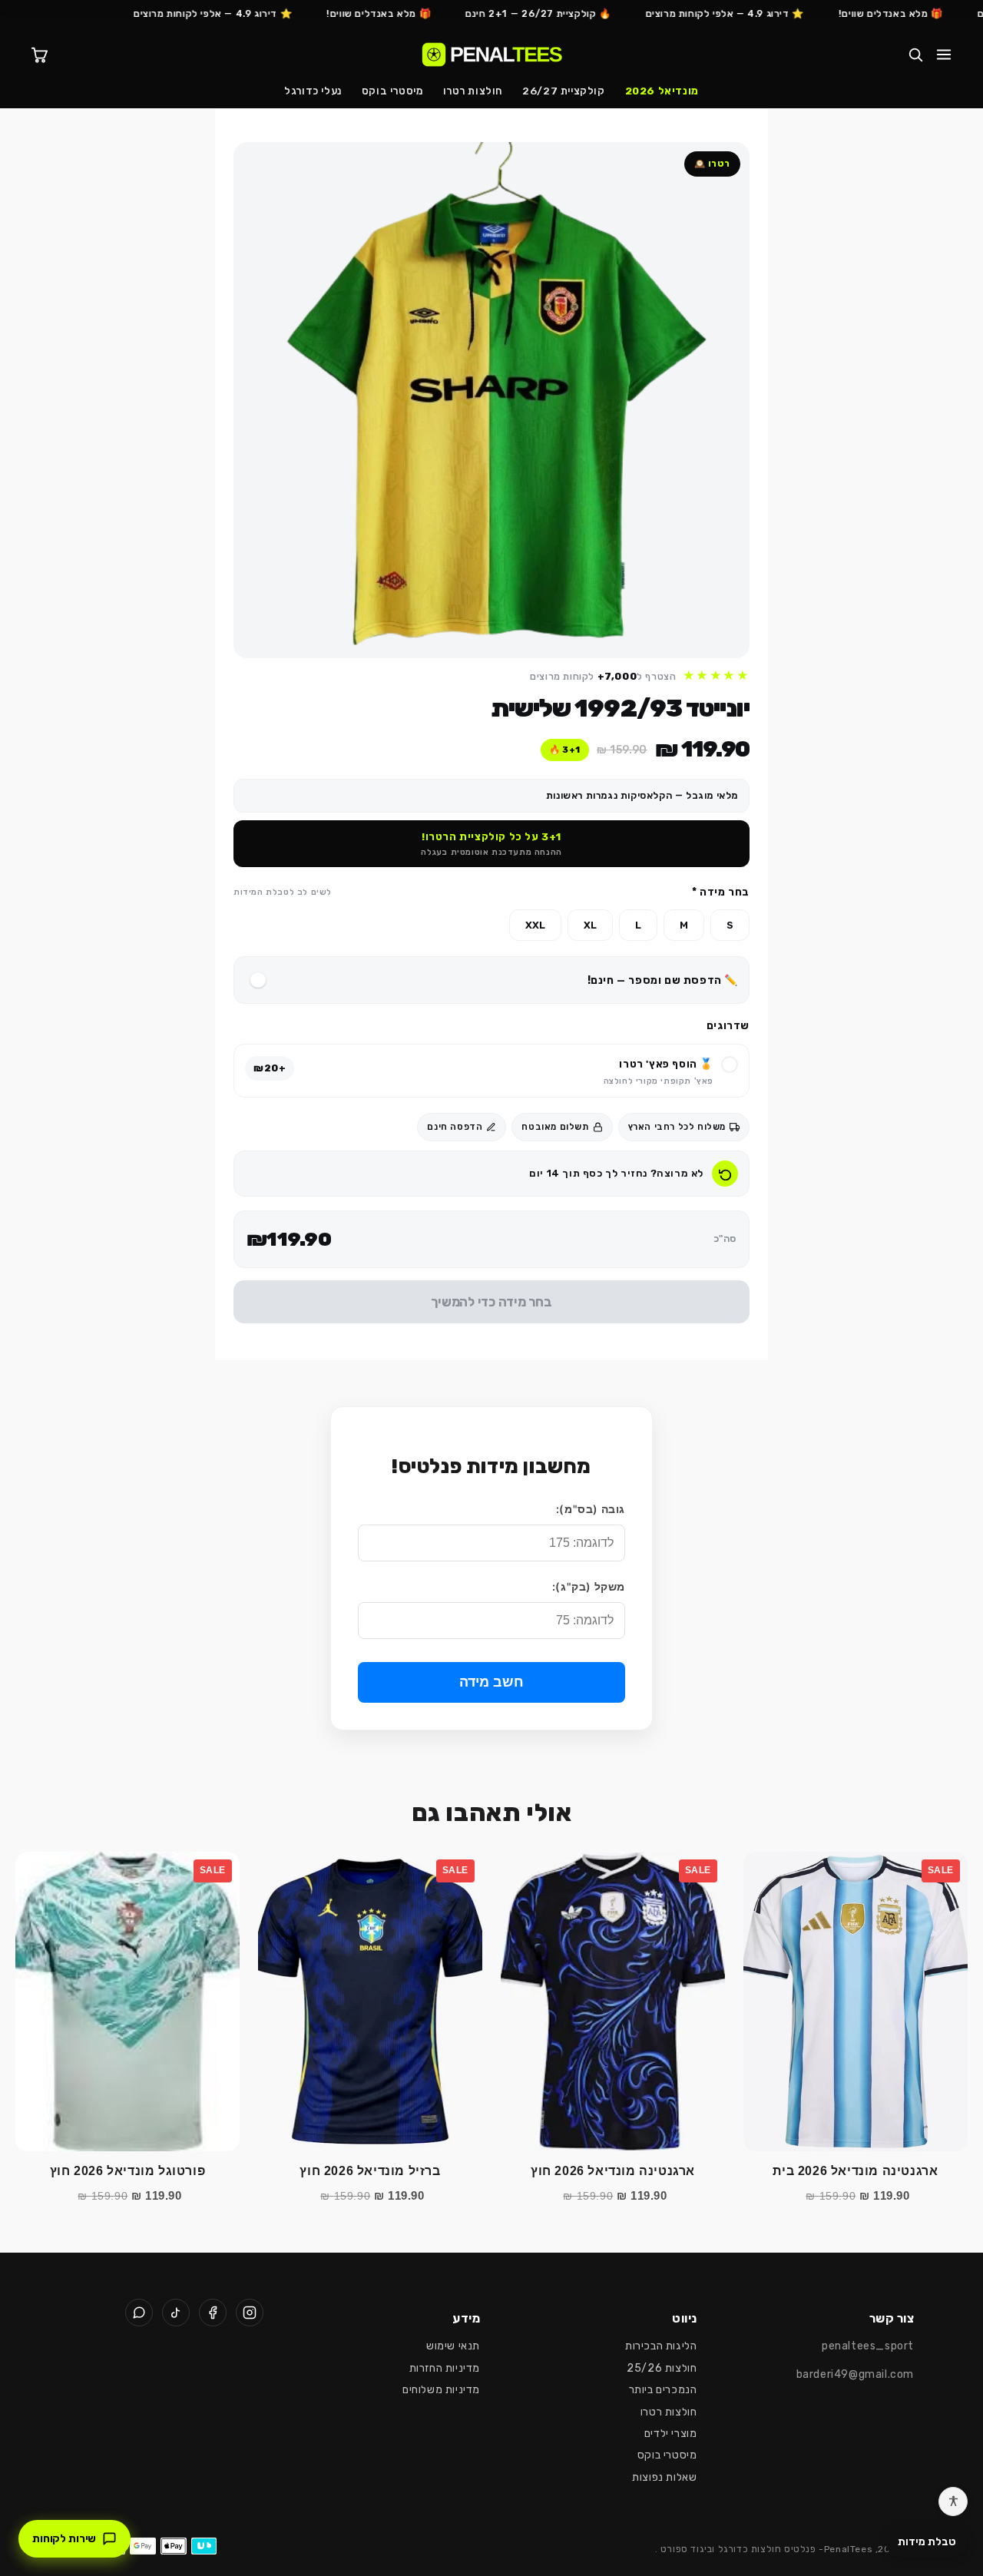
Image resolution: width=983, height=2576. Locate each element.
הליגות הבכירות (661, 2346)
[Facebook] (213, 2313)
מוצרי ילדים (671, 2434)
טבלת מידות (927, 2542)
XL (590, 925)
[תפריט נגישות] (953, 2502)
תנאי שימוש (453, 2346)
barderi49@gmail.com (855, 2374)
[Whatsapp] (139, 2313)
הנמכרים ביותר (663, 2390)
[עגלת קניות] (39, 55)
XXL (535, 925)
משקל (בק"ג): (589, 1586)
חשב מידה (491, 1682)
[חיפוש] (915, 55)
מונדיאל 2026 (662, 91)
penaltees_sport (868, 2346)
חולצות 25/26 (662, 2368)
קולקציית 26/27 (563, 91)
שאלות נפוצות (664, 2477)
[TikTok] (176, 2313)
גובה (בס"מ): (591, 1509)
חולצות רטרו (473, 91)
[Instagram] (250, 2313)
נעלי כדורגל (313, 91)
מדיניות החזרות (445, 2368)
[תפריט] (944, 55)
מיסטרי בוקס (392, 91)
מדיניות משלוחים (441, 2390)
